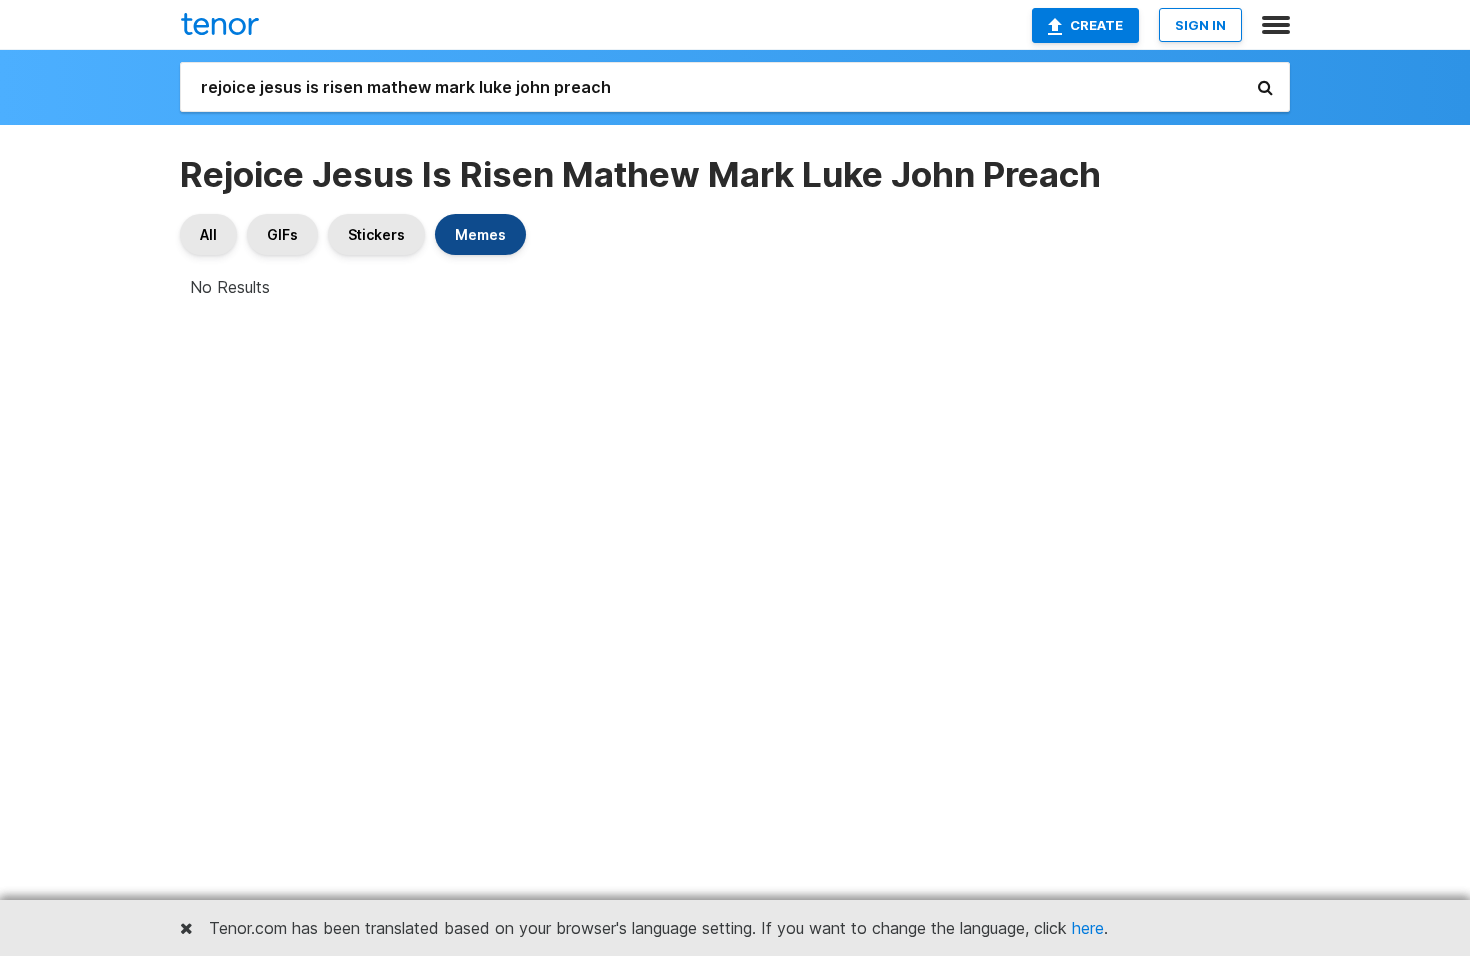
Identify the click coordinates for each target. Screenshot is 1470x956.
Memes (480, 234)
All (208, 234)
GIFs (282, 234)
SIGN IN (1200, 25)
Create (1096, 25)
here (1088, 928)
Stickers (376, 234)
